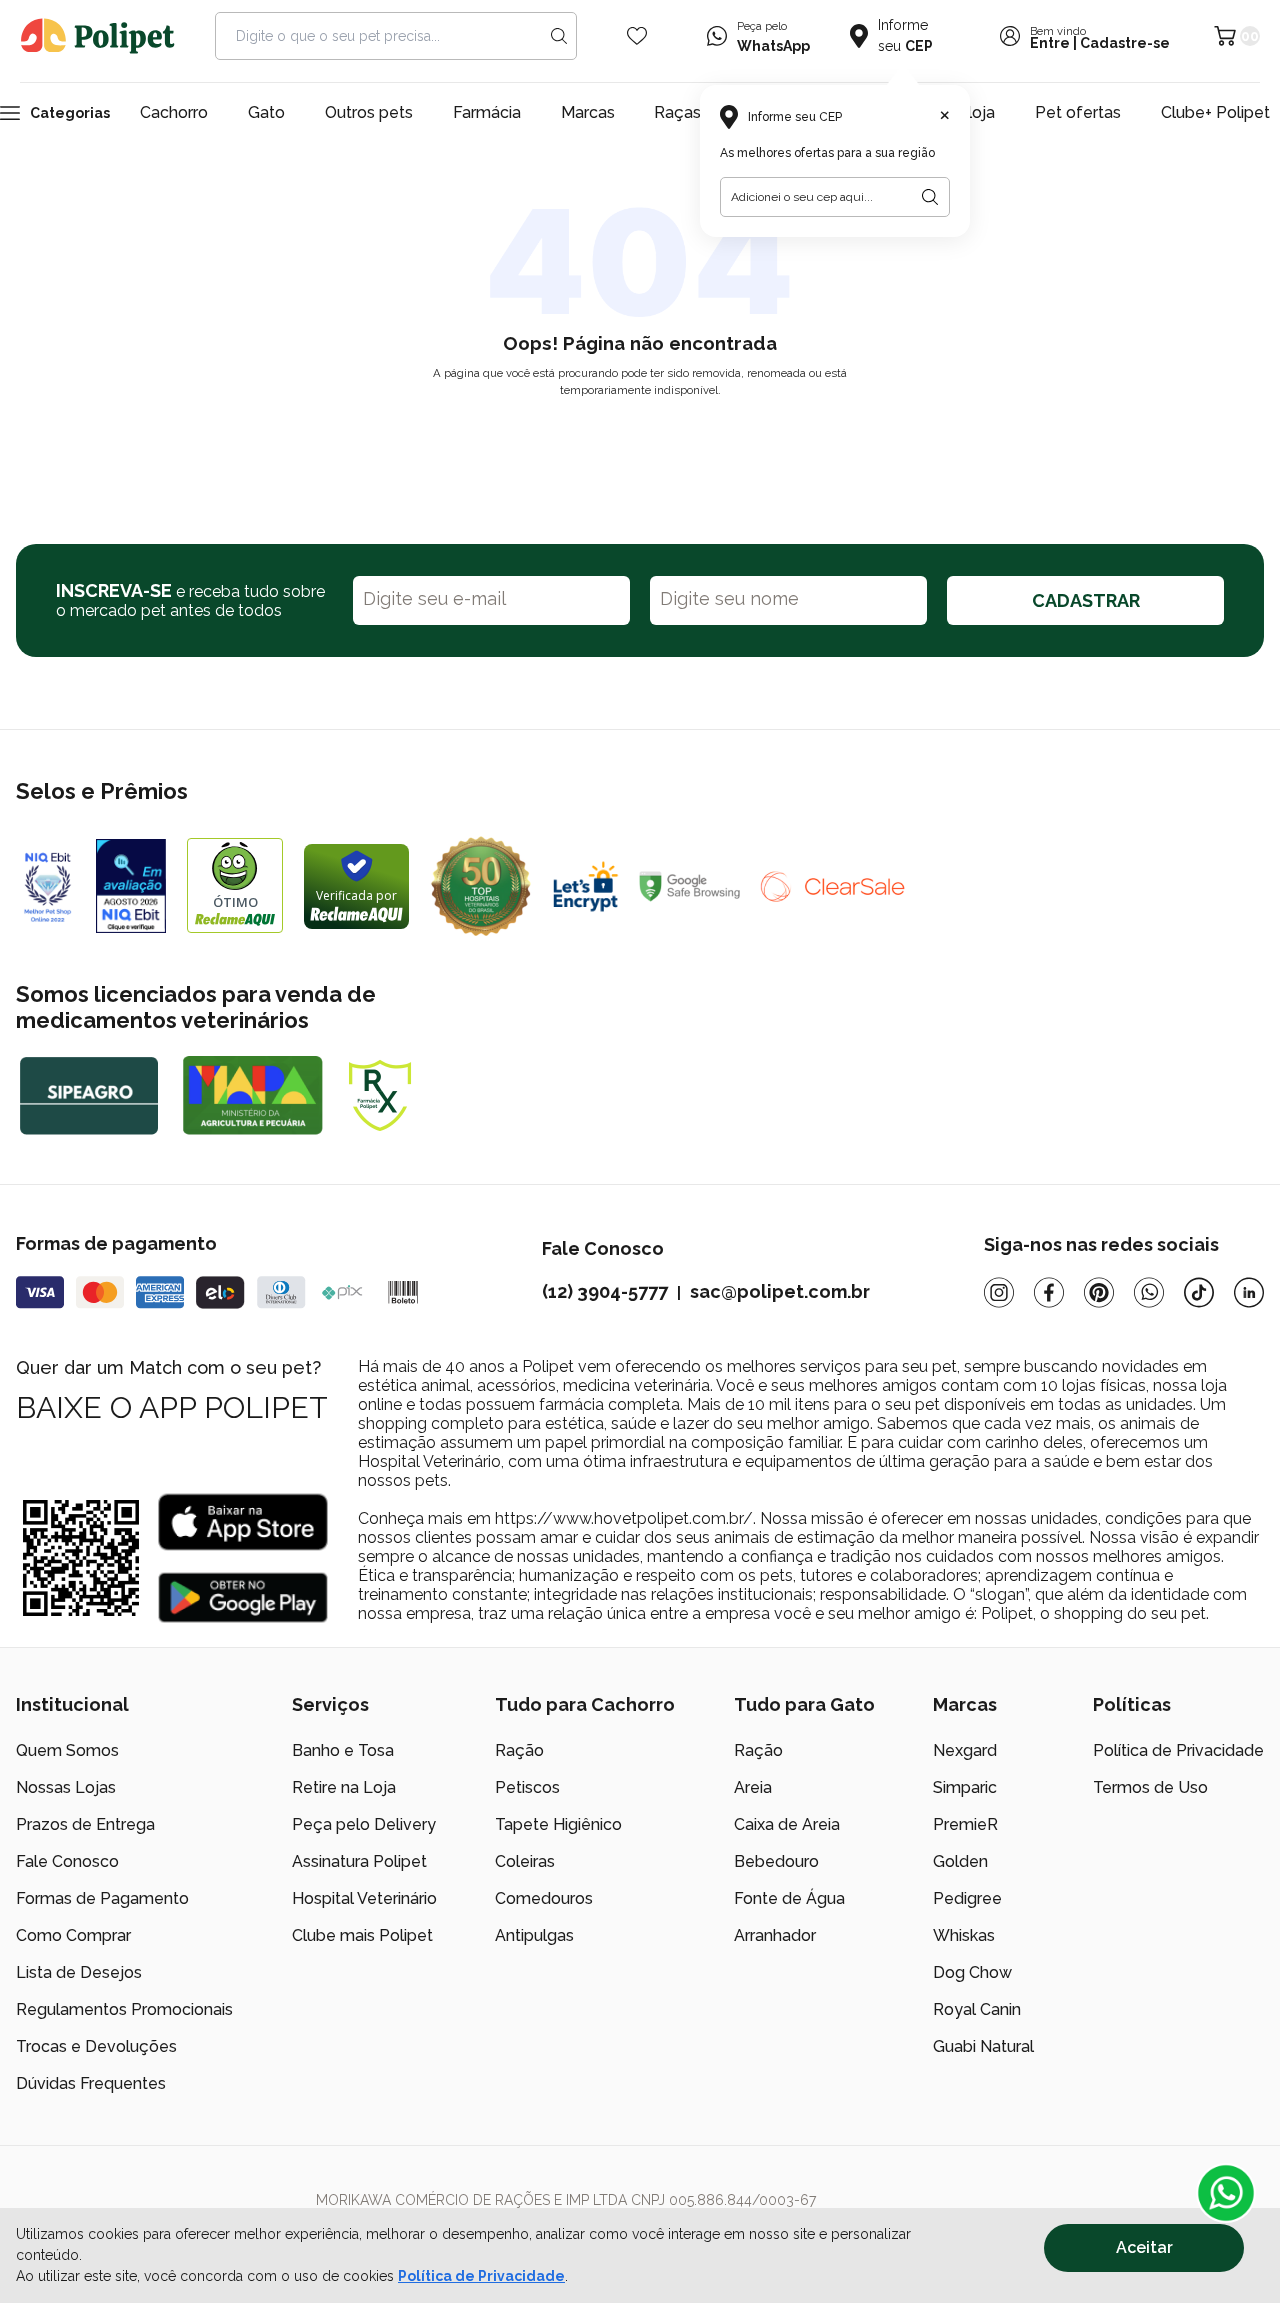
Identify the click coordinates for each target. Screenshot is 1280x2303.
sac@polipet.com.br (780, 1291)
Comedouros (544, 1898)
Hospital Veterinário (364, 1898)
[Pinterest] (1099, 1292)
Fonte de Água (789, 1898)
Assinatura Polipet (359, 1861)
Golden (960, 1861)
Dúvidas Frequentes (91, 2083)
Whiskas (964, 1935)
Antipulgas (534, 1935)
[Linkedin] (1249, 1292)
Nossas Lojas (66, 1787)
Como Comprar (73, 1935)
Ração (519, 1750)
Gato (266, 112)
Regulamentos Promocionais (124, 2009)
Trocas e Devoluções (96, 2046)
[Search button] (559, 36)
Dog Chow (972, 1972)
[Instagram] (999, 1292)
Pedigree (967, 1898)
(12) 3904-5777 (605, 1291)
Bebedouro (776, 1861)
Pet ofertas (1078, 112)
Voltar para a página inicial (640, 437)
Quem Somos (67, 1750)
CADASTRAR (1086, 600)
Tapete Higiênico (558, 1824)
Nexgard (965, 1750)
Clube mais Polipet (362, 1935)
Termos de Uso (1150, 1787)
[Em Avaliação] (131, 886)
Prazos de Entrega (85, 1824)
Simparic (965, 1787)
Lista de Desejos (79, 1972)
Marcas (588, 112)
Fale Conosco (67, 1861)
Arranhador (775, 1935)
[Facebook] (1049, 1292)
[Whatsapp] (1149, 1292)
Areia (753, 1787)
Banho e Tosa (343, 1750)
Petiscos (527, 1787)
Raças (677, 112)
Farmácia (487, 112)
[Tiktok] (1199, 1292)
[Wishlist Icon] (637, 36)
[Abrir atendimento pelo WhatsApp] (1226, 2193)
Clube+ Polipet (1215, 112)
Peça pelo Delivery (364, 1824)
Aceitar (1144, 2247)
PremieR (965, 1824)
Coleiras (525, 1861)
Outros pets (369, 112)
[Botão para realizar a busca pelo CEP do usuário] (930, 197)
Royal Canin (977, 2009)
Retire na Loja (344, 1787)
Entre (1050, 43)
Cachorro (174, 112)
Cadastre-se (1125, 43)
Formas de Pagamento (102, 1898)
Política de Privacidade (481, 2276)
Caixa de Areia (787, 1824)
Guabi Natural (983, 2046)
